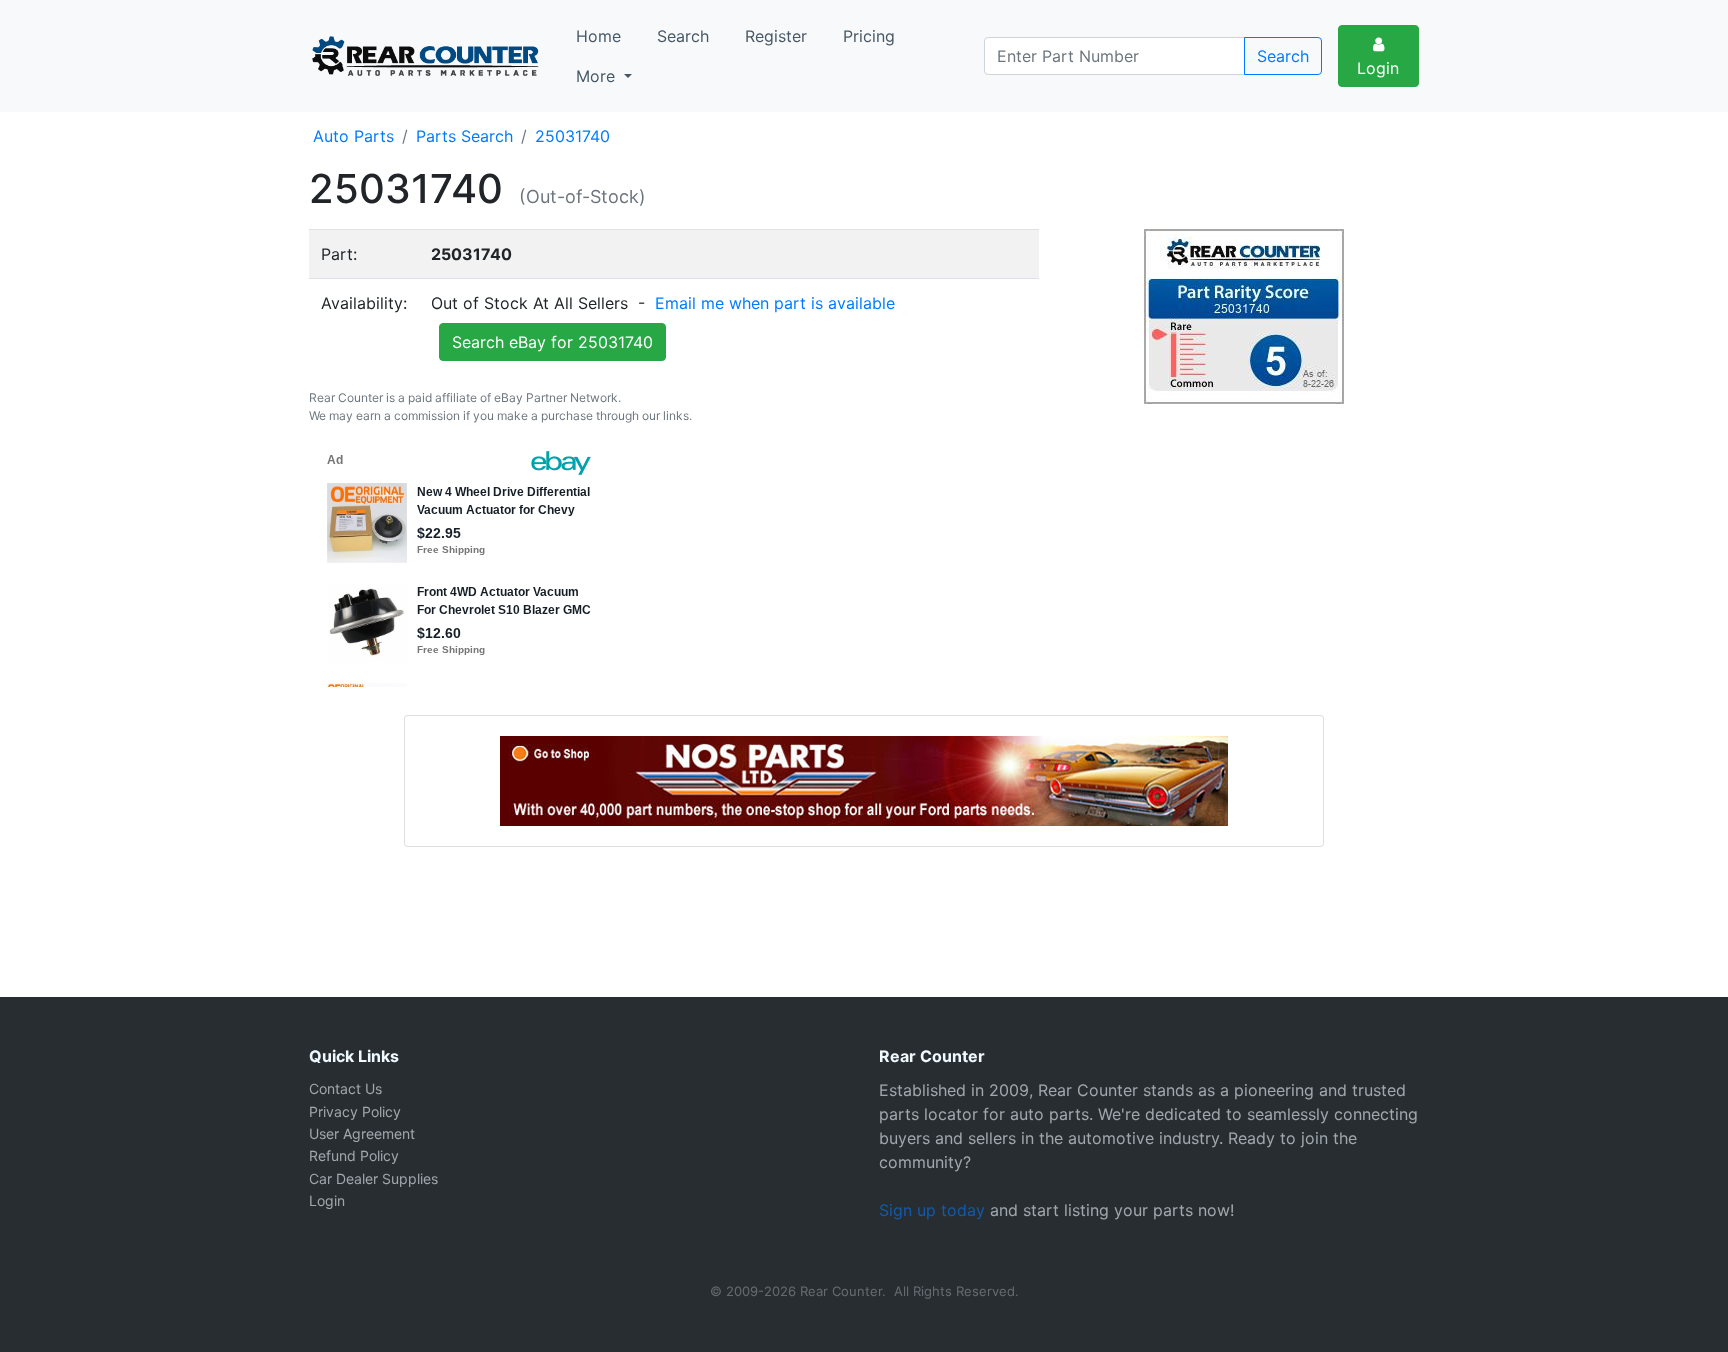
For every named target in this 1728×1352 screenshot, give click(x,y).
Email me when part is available (775, 303)
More (598, 76)
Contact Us (345, 1088)
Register (776, 36)
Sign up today (932, 1210)
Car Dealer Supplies (373, 1178)
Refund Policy (354, 1155)
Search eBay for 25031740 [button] (552, 342)
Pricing (869, 36)
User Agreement (362, 1133)
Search (683, 36)
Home (598, 36)
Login (1378, 68)
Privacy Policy (355, 1111)
